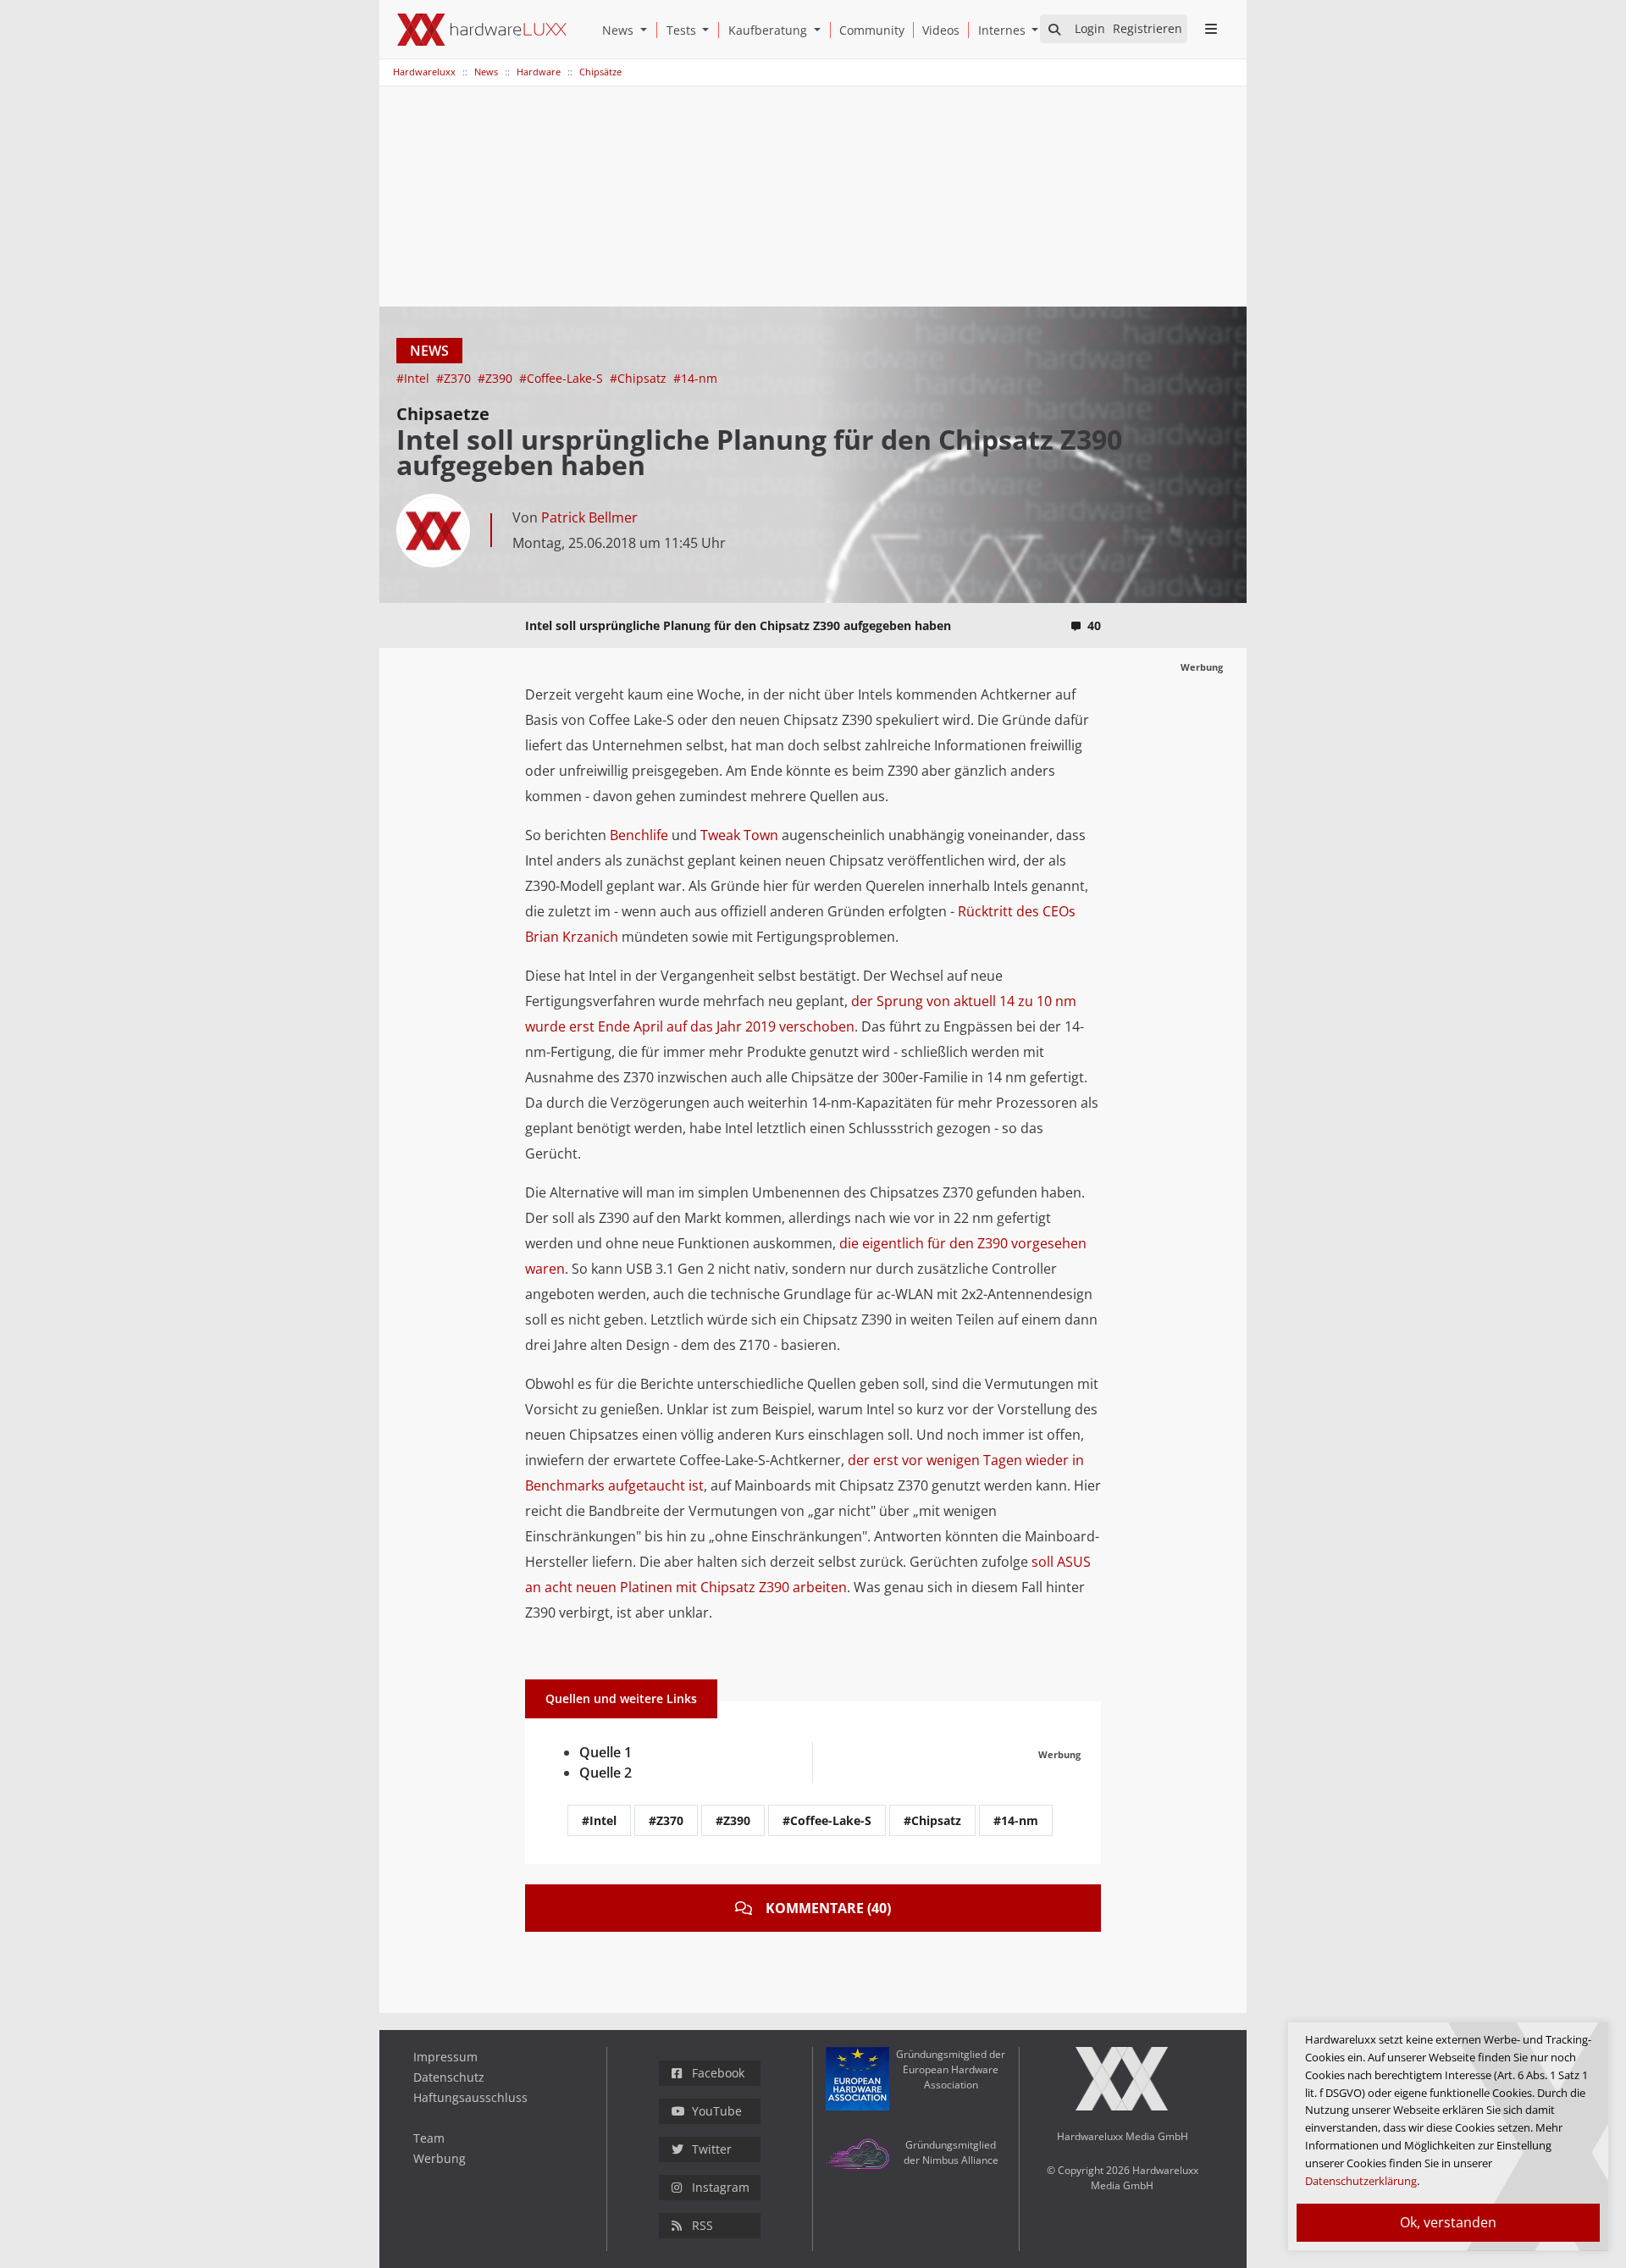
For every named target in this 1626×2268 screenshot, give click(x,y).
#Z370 (455, 378)
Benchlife (639, 835)
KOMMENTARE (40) (828, 1908)
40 (1094, 625)
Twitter (712, 2149)
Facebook (718, 2073)
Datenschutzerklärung (1361, 2181)
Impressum (445, 2057)
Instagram (721, 2187)
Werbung (440, 2158)
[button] (647, 30)
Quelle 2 (606, 1773)
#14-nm (695, 378)
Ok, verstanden (1448, 2222)
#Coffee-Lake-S (563, 378)
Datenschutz (449, 2077)
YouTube (717, 2111)
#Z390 (497, 378)
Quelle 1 (606, 1752)
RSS (702, 2225)
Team (429, 2138)
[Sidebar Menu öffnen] (1211, 29)
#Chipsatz (640, 378)
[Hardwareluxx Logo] (482, 30)
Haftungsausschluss (470, 2097)
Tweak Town (739, 835)
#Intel (415, 378)
